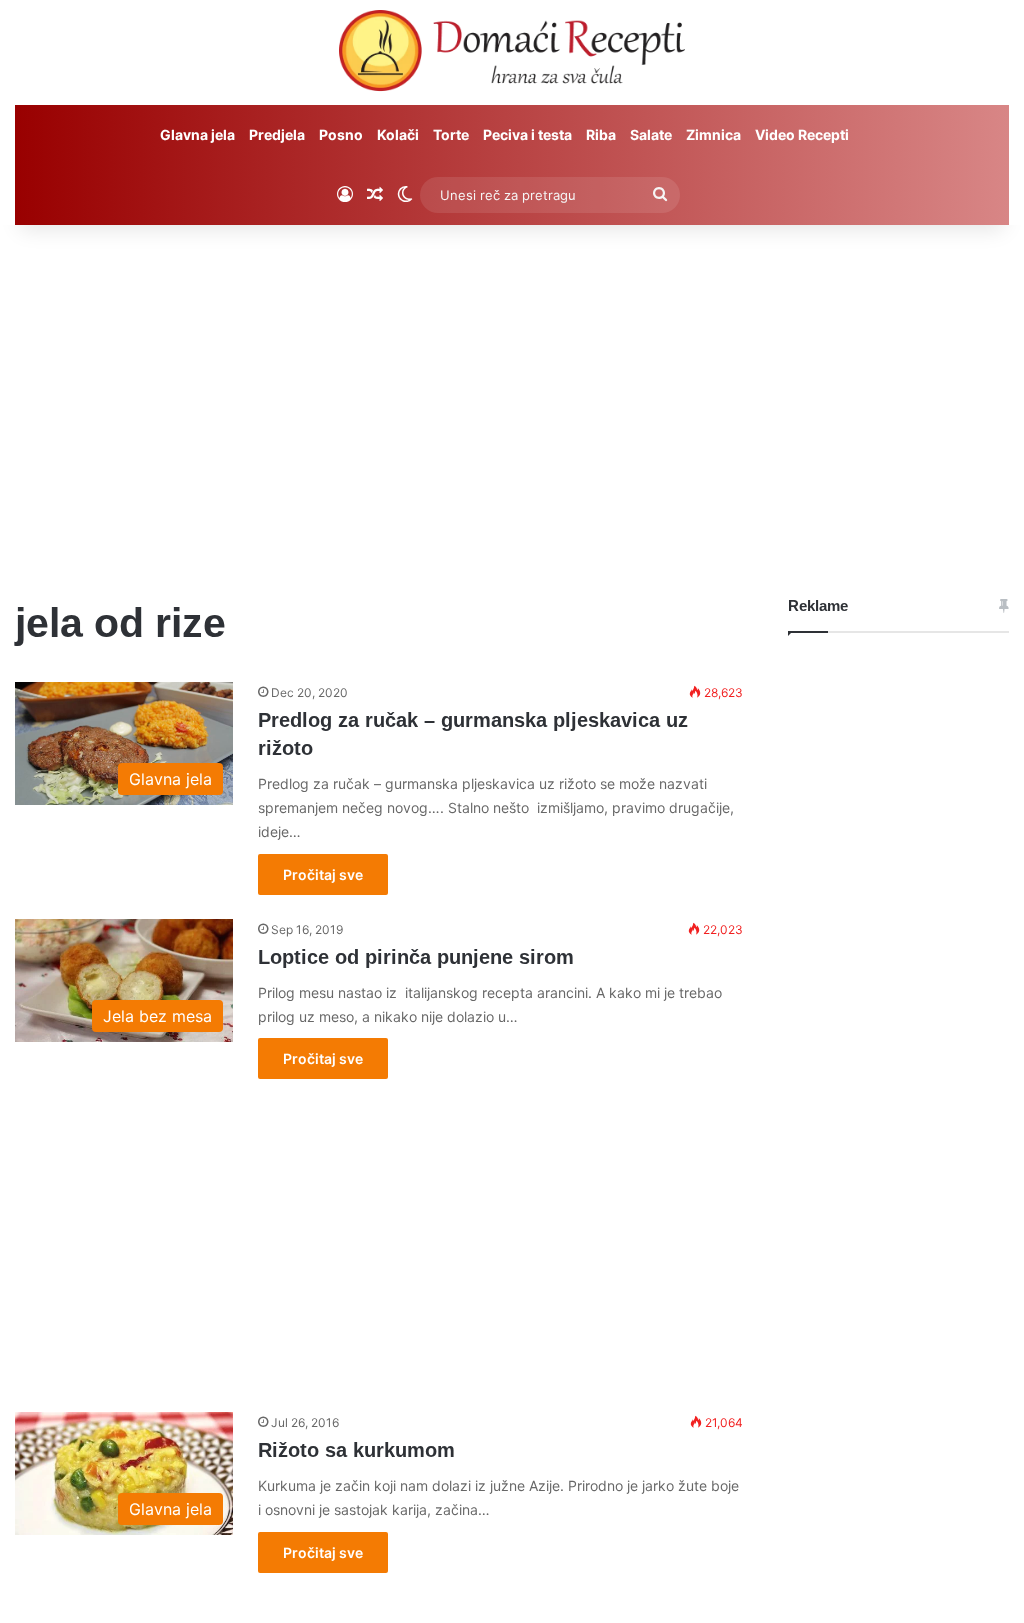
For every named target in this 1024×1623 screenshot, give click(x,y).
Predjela (277, 134)
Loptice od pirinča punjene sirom (416, 957)
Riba (601, 134)
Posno (341, 134)
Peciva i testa (527, 134)
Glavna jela (197, 134)
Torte (451, 134)
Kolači (398, 134)
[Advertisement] (512, 395)
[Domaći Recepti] (511, 55)
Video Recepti (802, 134)
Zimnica (713, 134)
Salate (651, 134)
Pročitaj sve (323, 874)
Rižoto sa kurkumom (356, 1450)
